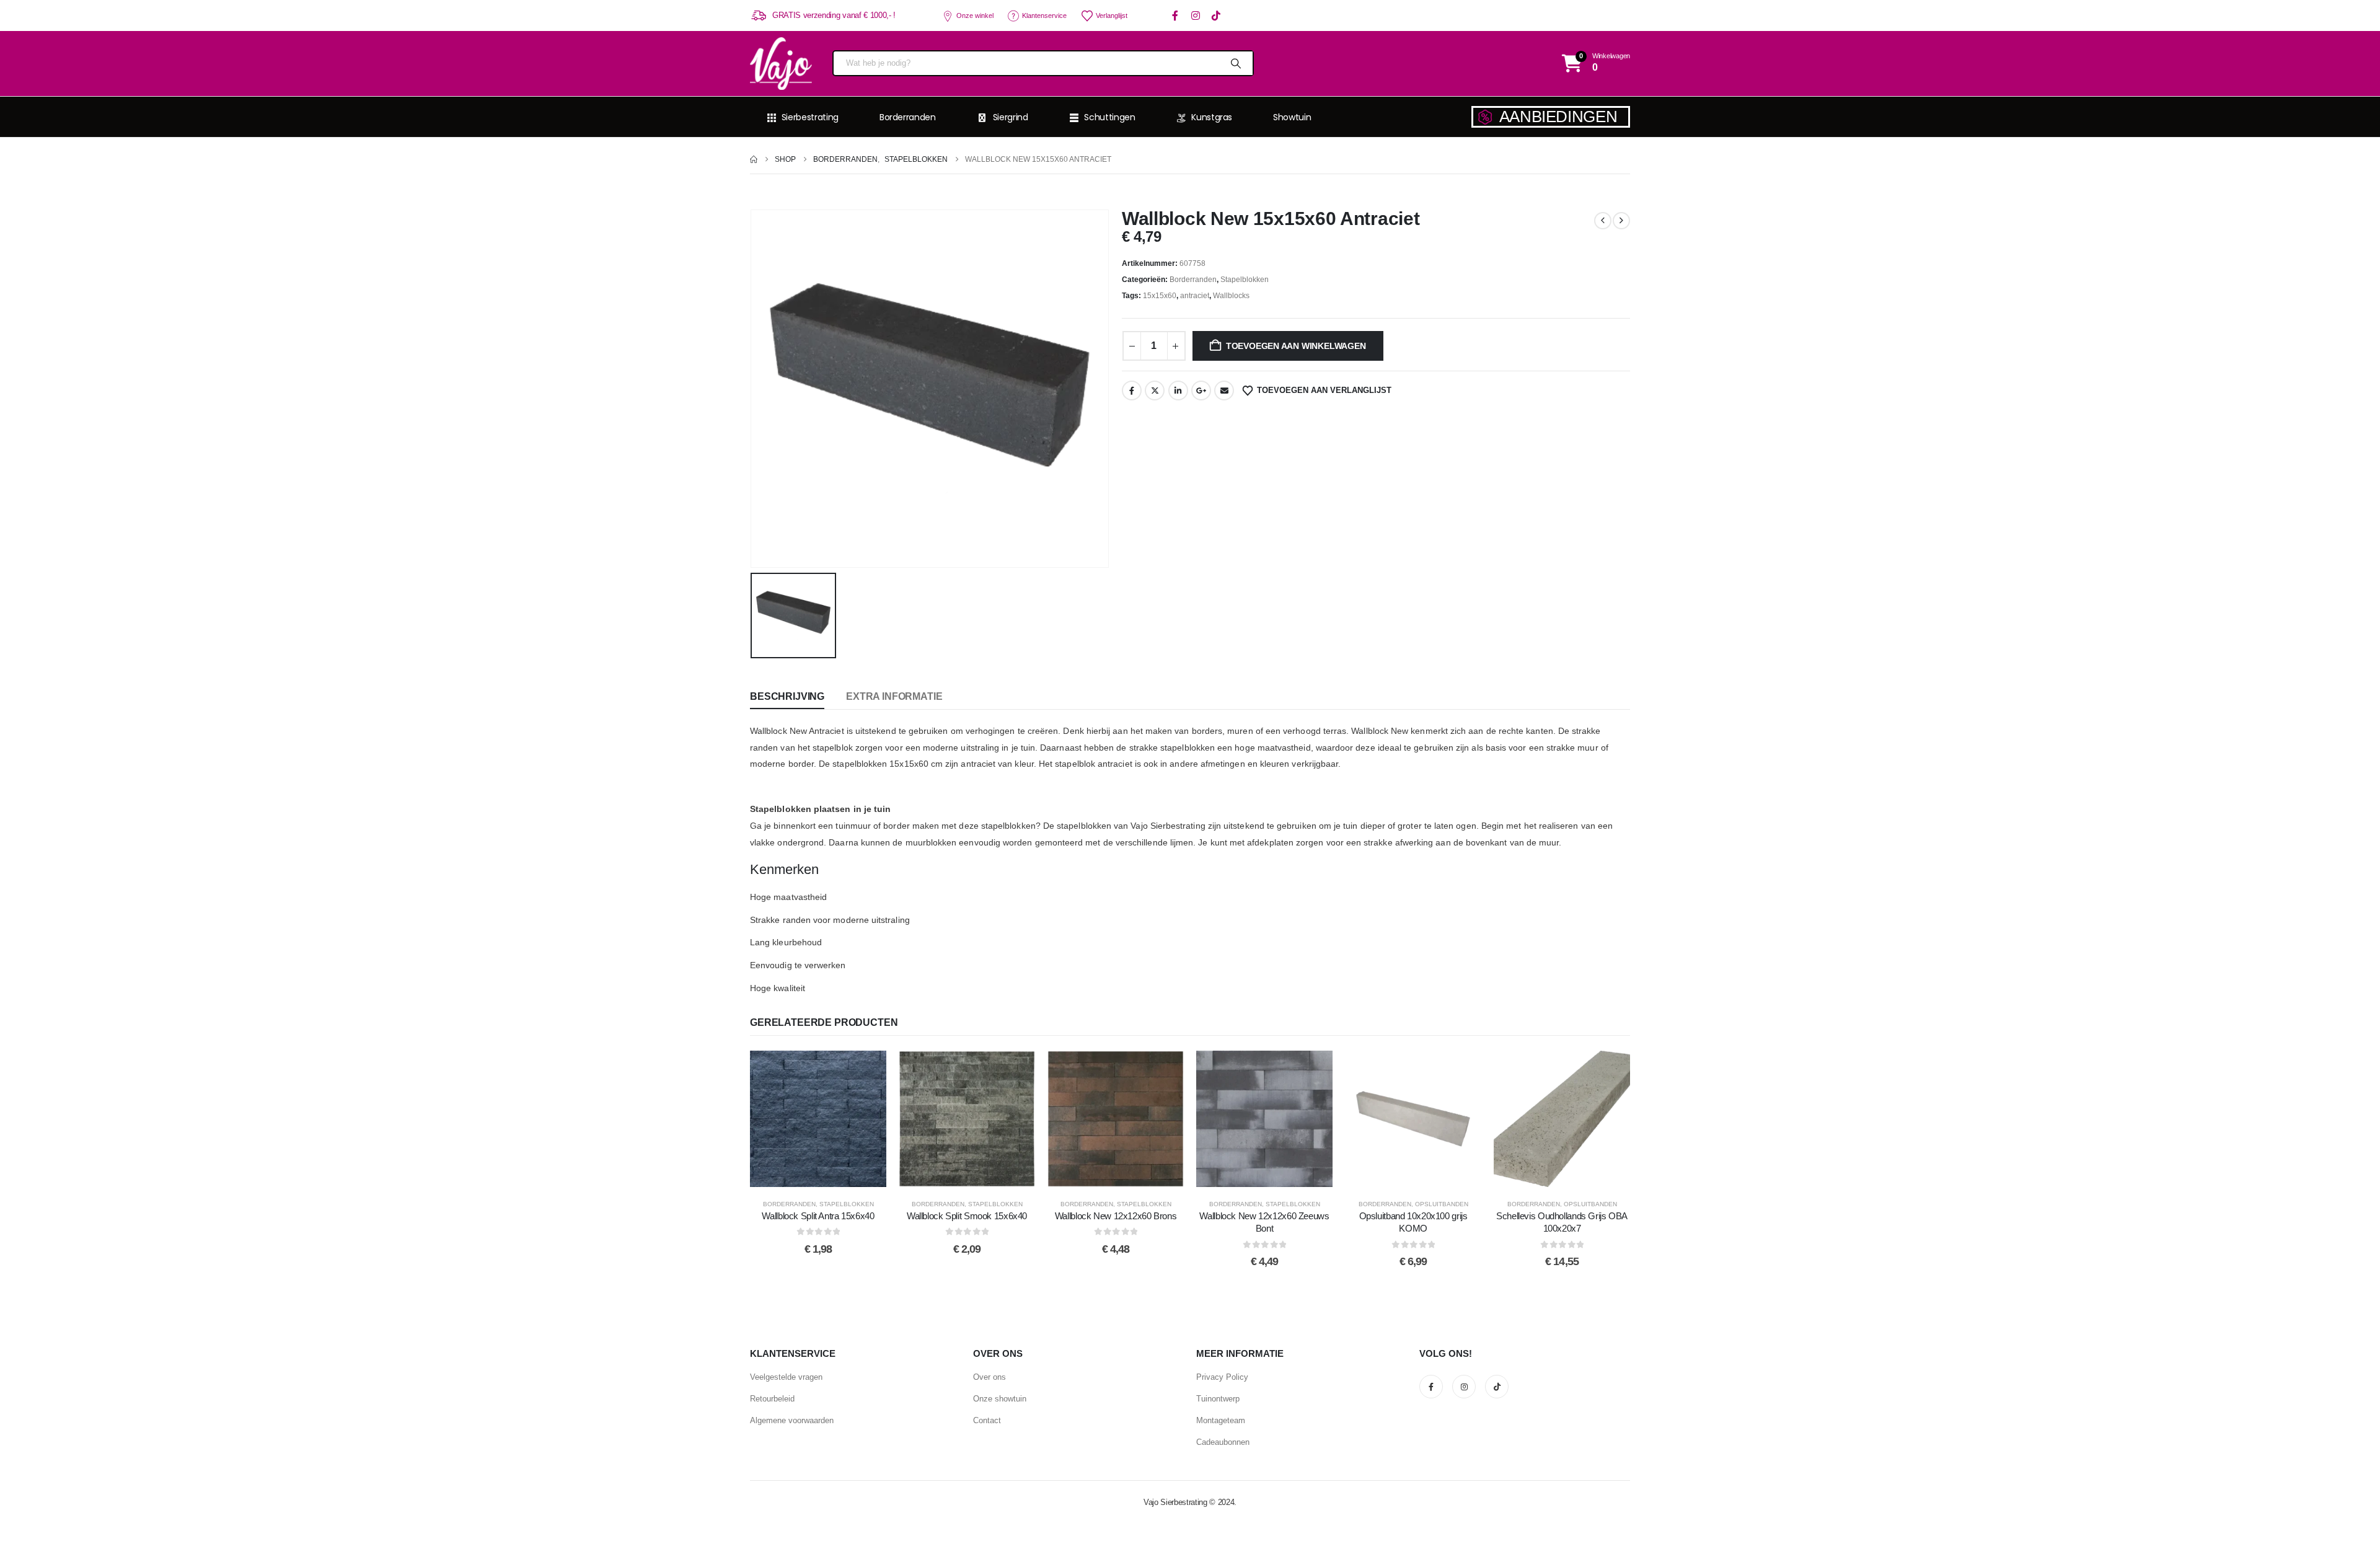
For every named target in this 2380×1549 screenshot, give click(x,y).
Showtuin (1292, 117)
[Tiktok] (1216, 16)
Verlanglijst (1112, 15)
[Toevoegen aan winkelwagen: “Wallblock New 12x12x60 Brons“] (1116, 1119)
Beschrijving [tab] (787, 696)
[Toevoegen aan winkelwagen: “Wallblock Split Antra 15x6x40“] (818, 1119)
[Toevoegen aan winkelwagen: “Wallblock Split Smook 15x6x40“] (967, 1119)
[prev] (1603, 221)
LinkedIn (1178, 391)
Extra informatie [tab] (894, 696)
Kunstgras (1212, 117)
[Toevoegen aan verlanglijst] (787, 1119)
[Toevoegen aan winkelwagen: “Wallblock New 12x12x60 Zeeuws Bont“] (1264, 1119)
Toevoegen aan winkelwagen (1296, 346)
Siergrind (1011, 117)
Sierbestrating (810, 117)
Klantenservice (1044, 15)
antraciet (1195, 296)
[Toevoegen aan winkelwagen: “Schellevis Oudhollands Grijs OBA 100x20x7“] (1562, 1119)
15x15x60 (1160, 296)
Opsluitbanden (1442, 1204)
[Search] (1235, 63)
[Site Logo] (781, 64)
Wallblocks (1231, 296)
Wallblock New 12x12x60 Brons (1116, 1216)
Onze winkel (975, 15)
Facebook (1132, 391)
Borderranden (908, 117)
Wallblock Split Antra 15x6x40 (818, 1216)
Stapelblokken (1245, 280)
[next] (1621, 221)
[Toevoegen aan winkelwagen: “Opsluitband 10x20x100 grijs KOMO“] (1413, 1119)
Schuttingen (1109, 117)
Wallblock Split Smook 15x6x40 (967, 1216)
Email (1224, 391)
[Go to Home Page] (754, 159)
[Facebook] (1175, 16)
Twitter (1155, 391)
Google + (1201, 391)
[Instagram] (1196, 16)
